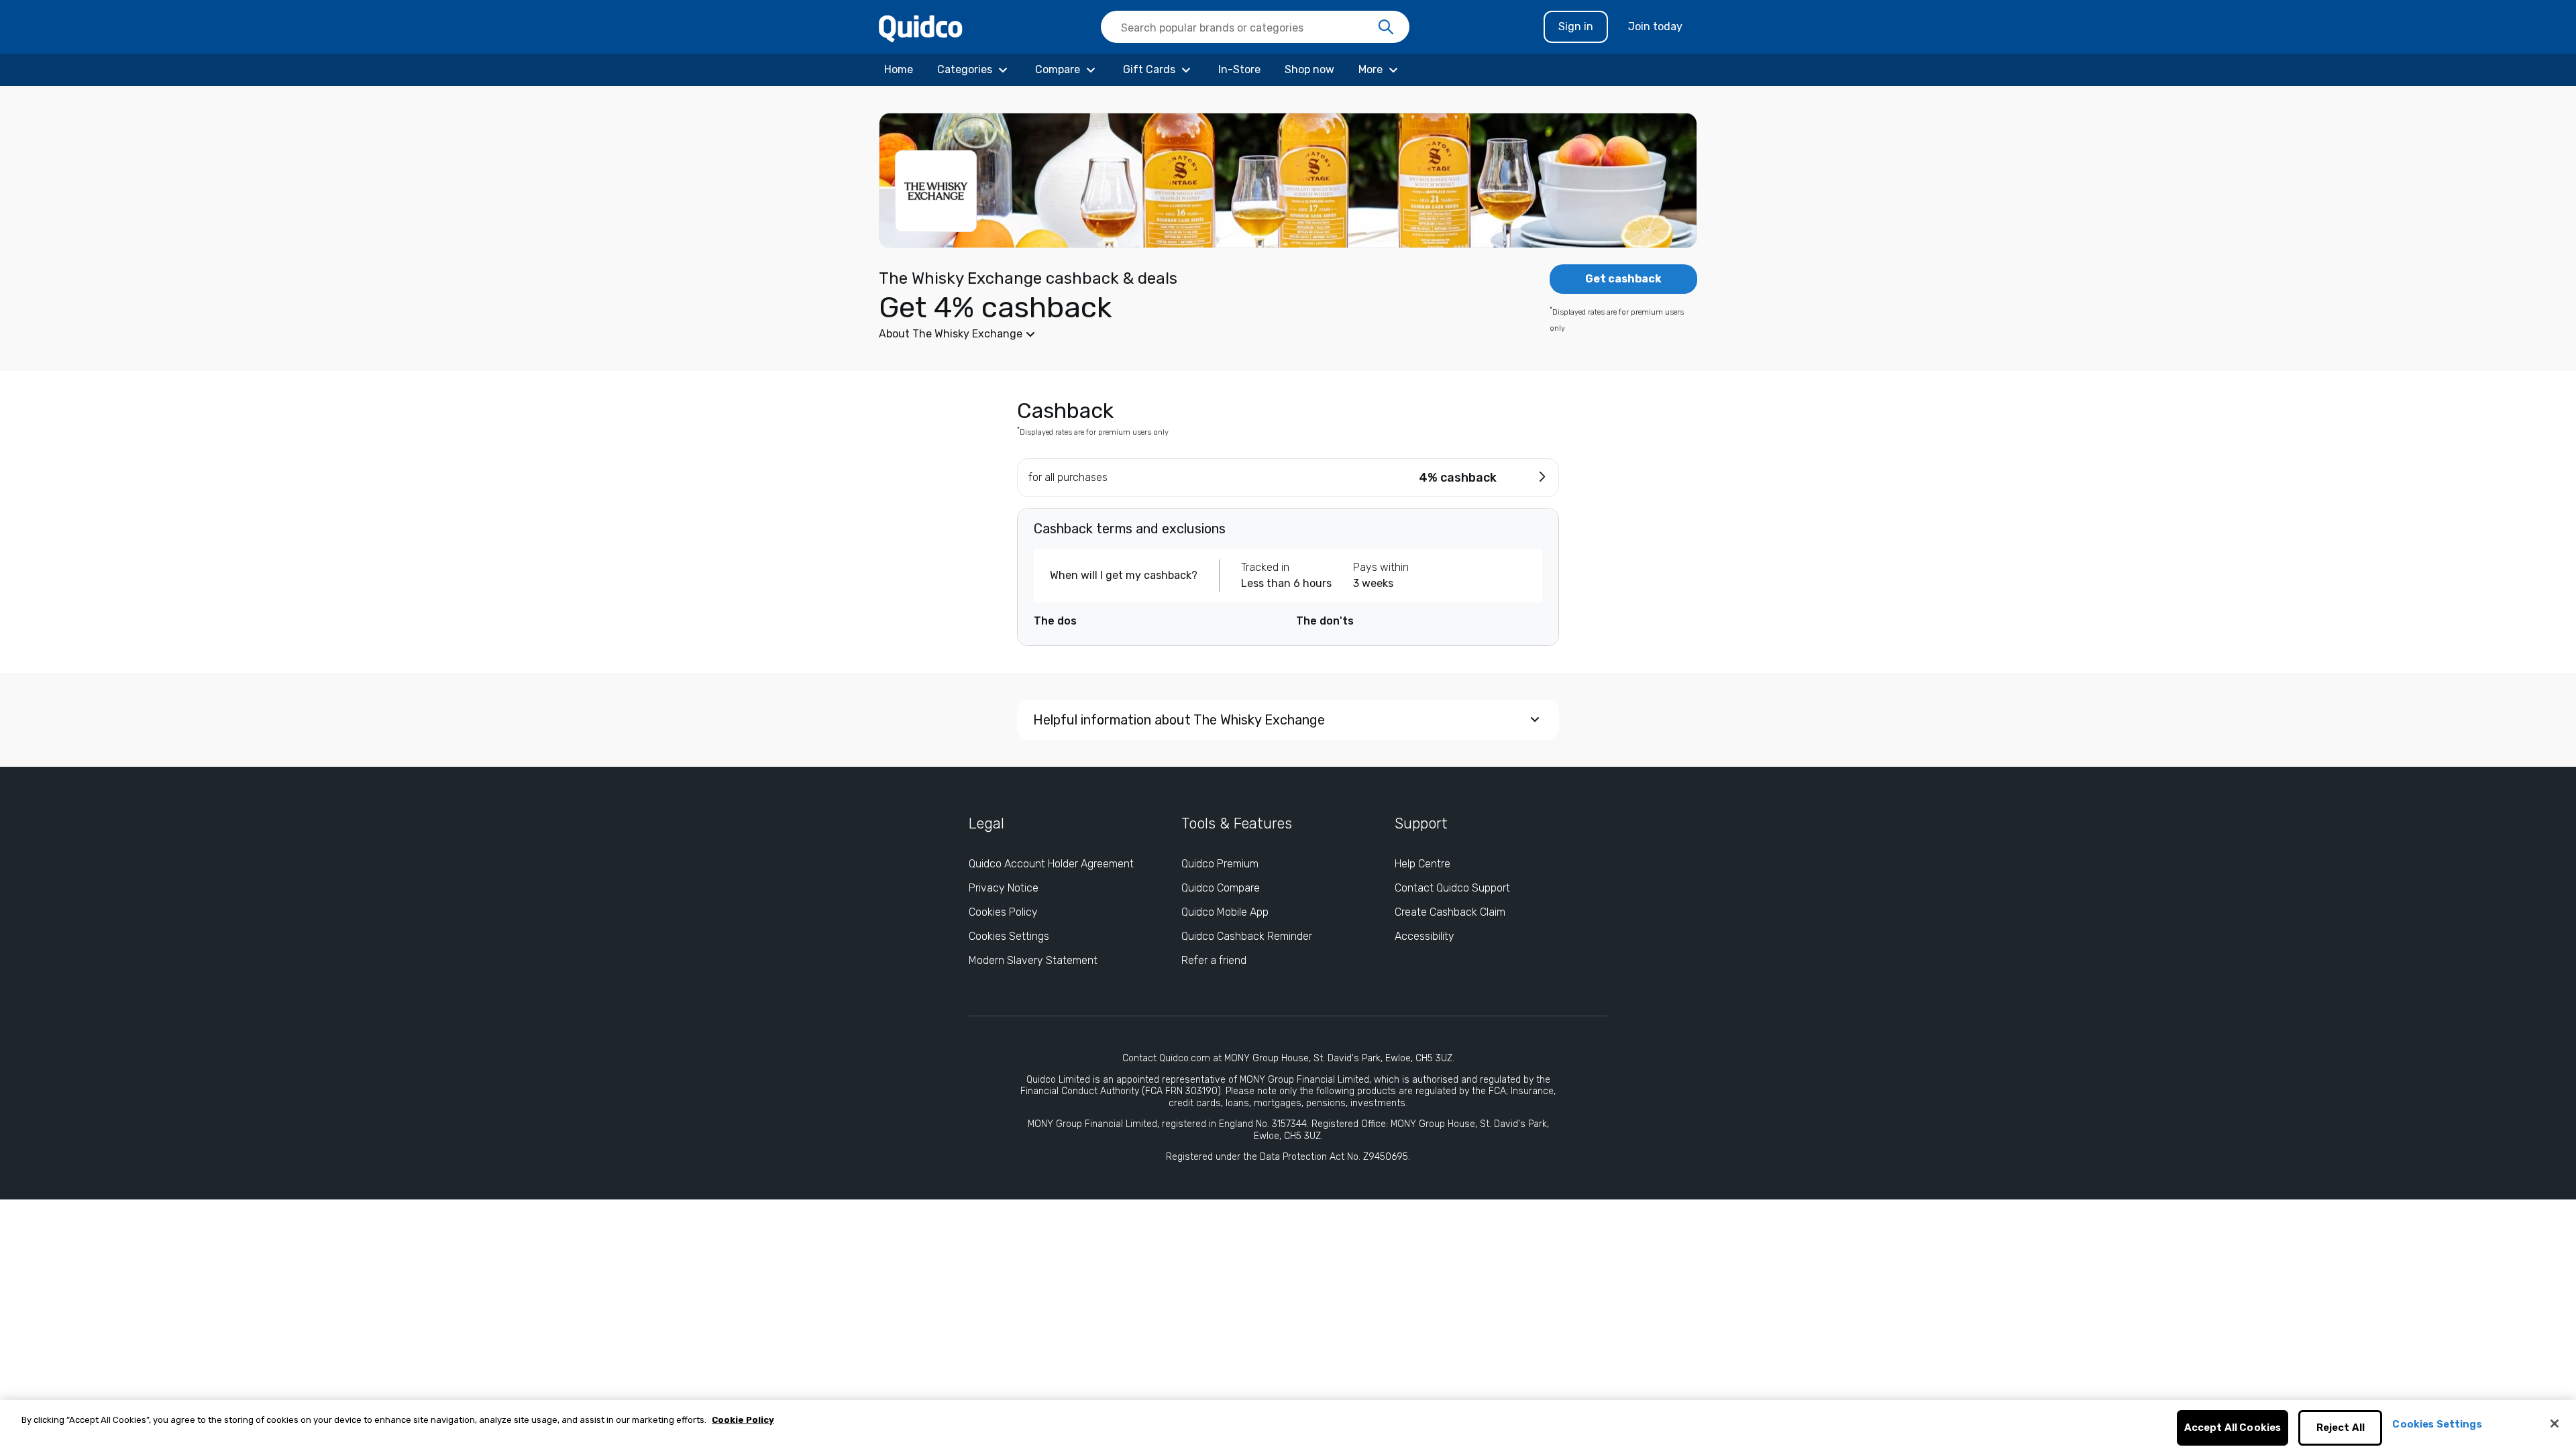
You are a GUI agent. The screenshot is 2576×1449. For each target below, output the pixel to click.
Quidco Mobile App (1225, 912)
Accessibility (1425, 936)
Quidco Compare (1221, 888)
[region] (1288, 1425)
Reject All (2341, 1428)
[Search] (1386, 28)
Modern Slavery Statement (1033, 960)
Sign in (1576, 26)
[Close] (2555, 1424)
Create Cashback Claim (1450, 912)
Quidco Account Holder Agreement (1051, 864)
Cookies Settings (1009, 936)
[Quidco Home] (921, 28)
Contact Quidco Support (1452, 888)
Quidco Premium (1220, 864)
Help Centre (1423, 864)
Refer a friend (1214, 960)
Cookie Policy (743, 1420)
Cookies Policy (1003, 912)
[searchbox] (1255, 27)
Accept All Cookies (2233, 1428)
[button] (1187, 334)
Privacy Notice (1004, 888)
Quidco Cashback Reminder (1247, 936)
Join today (1655, 26)
